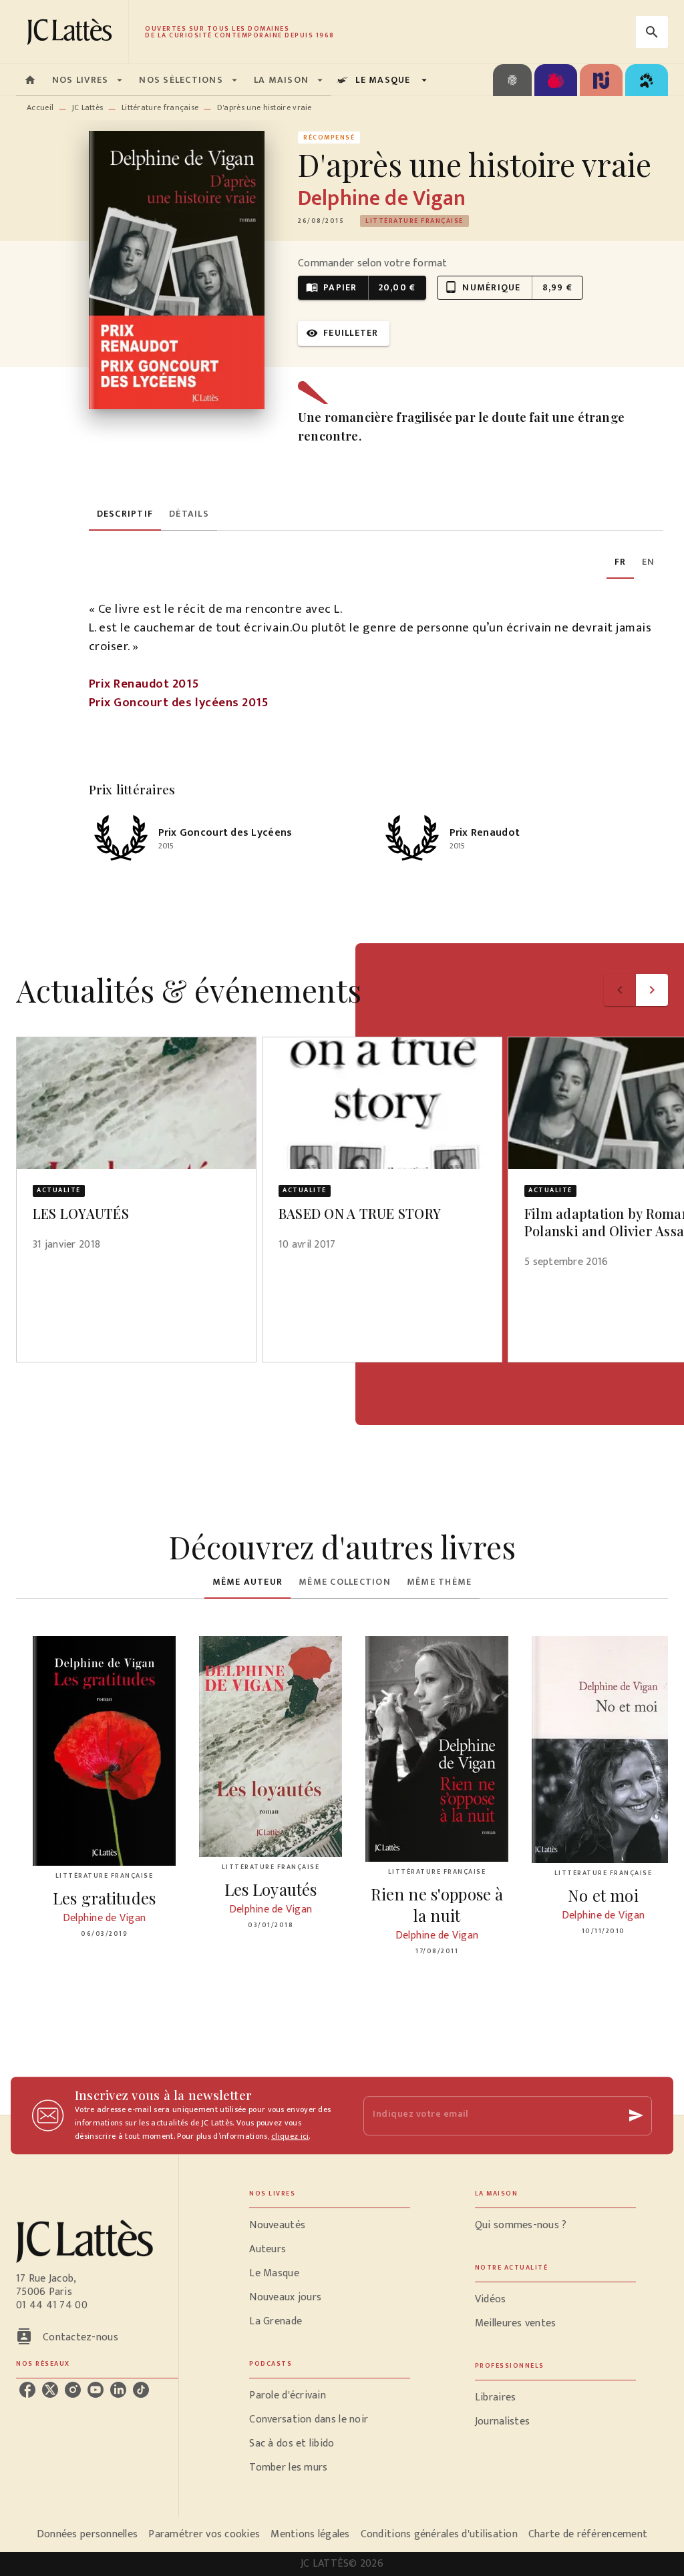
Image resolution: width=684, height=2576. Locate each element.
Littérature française (160, 107)
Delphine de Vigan (382, 199)
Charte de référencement (588, 2534)
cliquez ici (290, 2136)
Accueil (40, 107)
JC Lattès (88, 107)
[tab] (30, 80)
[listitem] (27, 2390)
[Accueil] (72, 32)
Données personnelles (87, 2534)
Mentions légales (310, 2534)
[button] (414, 221)
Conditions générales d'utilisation (439, 2534)
